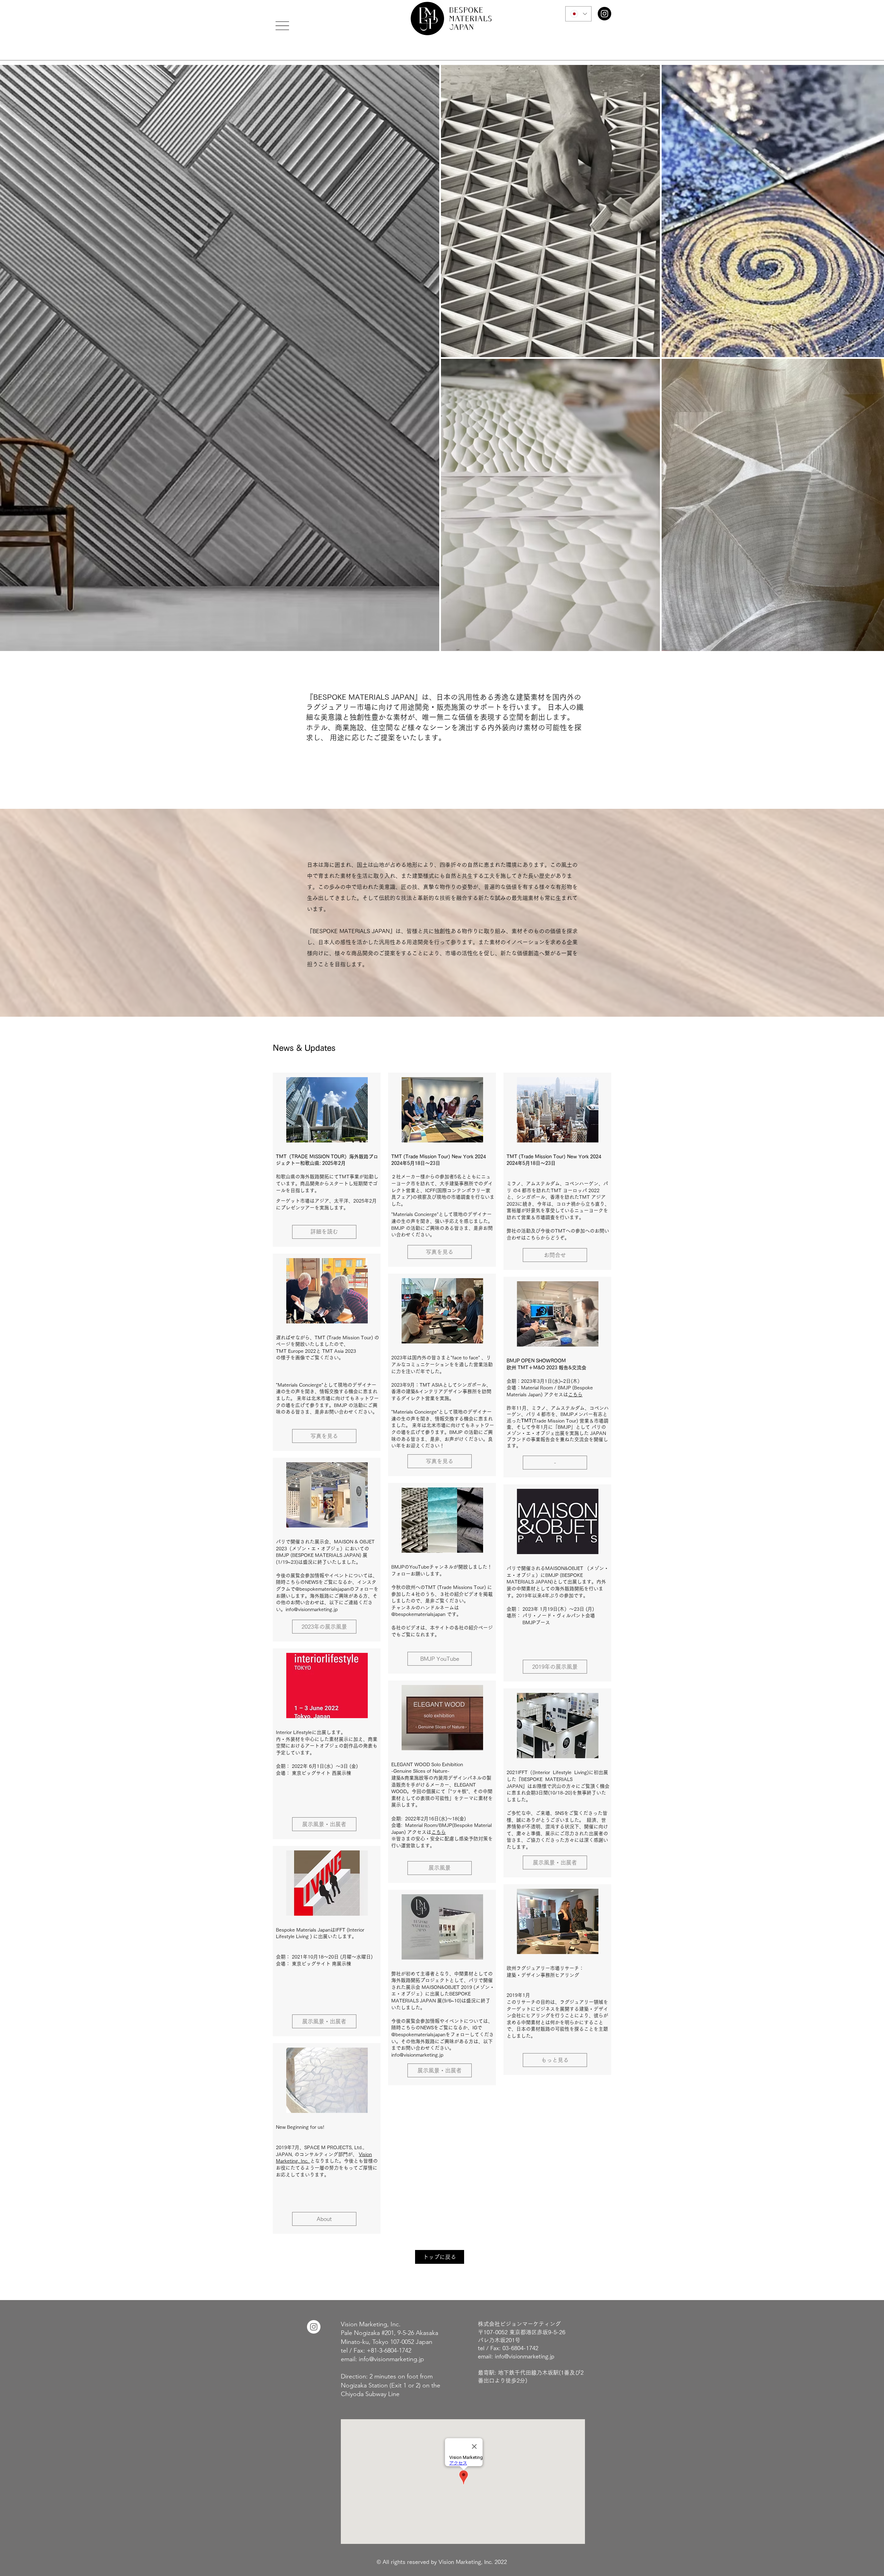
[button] (282, 26)
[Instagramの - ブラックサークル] (604, 14)
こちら (439, 1832)
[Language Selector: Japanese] (578, 14)
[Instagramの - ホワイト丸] (314, 2327)
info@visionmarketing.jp (312, 1609)
